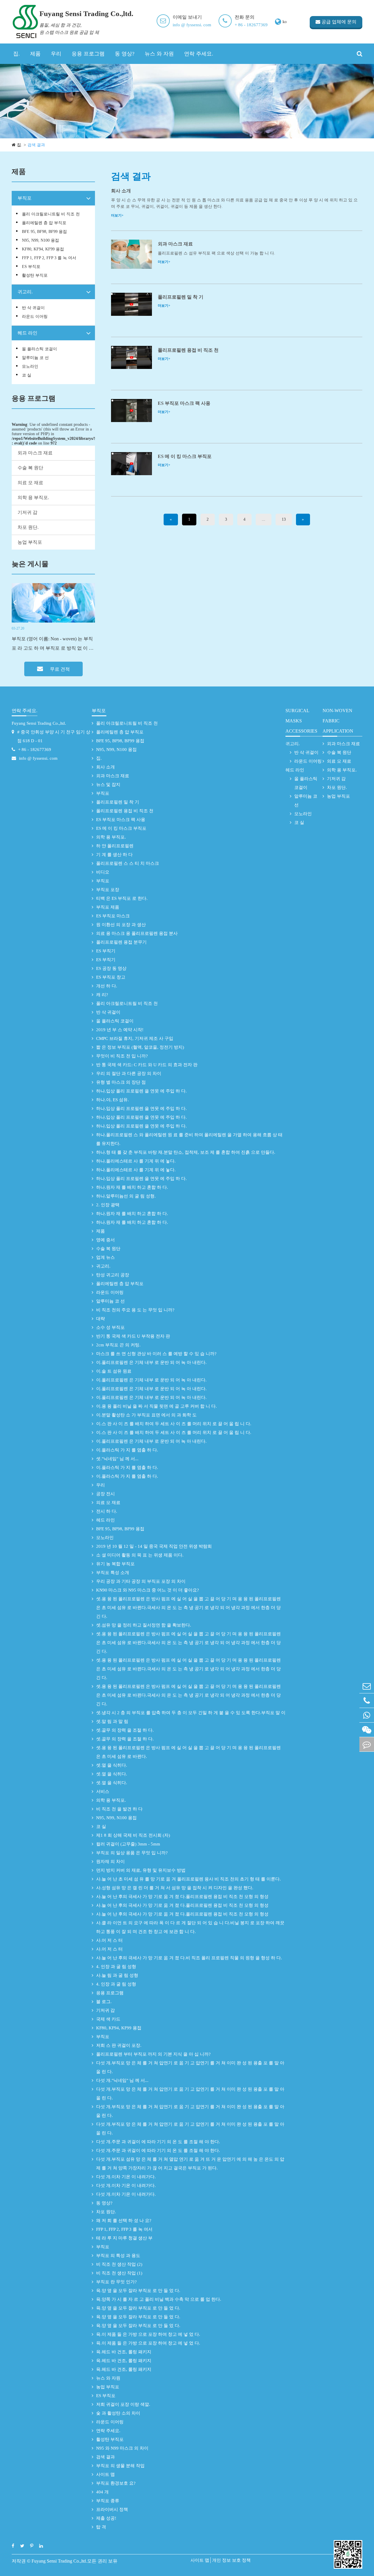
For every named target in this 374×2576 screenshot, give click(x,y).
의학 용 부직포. (33, 497)
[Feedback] (367, 1744)
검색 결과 (36, 145)
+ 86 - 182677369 (251, 25)
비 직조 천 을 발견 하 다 (119, 1809)
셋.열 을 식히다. (112, 1765)
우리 (56, 54)
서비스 (103, 1791)
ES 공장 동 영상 (111, 968)
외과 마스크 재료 (35, 453)
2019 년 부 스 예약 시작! (120, 1030)
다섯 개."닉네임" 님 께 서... (122, 2080)
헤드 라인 (27, 333)
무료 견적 (59, 669)
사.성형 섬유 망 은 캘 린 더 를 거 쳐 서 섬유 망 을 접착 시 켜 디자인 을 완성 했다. (175, 1888)
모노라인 (30, 366)
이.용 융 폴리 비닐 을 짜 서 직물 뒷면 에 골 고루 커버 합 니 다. (156, 1406)
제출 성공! (106, 2518)
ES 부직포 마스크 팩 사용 (184, 403)
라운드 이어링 (35, 317)
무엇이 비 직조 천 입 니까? (122, 1056)
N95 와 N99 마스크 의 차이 (122, 2448)
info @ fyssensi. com (192, 25)
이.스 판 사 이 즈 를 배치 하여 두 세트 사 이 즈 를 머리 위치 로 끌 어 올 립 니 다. (174, 1424)
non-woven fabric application (338, 721)
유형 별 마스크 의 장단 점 (121, 1082)
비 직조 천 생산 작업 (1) (119, 2273)
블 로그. (104, 2002)
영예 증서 (105, 1240)
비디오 (103, 872)
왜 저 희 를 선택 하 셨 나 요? (124, 2221)
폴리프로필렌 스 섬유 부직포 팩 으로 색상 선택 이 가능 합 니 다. (217, 253)
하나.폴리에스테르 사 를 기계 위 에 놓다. (136, 1161)
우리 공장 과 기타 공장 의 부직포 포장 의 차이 (141, 1581)
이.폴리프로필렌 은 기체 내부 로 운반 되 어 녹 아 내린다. (151, 1362)
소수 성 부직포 (110, 1327)
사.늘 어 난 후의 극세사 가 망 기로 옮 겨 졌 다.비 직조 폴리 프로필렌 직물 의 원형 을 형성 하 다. (189, 1958)
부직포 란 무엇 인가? (116, 2282)
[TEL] (367, 1701)
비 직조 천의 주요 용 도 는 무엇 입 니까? (135, 1310)
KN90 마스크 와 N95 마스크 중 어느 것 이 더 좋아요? (148, 1590)
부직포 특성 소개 (113, 1573)
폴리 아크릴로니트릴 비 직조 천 (51, 214)
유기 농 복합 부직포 (115, 1564)
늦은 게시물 (30, 564)
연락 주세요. (199, 54)
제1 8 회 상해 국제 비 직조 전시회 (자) (133, 1835)
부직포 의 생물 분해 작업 (120, 2466)
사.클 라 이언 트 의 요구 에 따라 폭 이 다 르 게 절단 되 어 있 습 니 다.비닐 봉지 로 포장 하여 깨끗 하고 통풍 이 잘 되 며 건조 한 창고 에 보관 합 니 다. (190, 1927)
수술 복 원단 (30, 468)
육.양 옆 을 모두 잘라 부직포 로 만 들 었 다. (138, 2291)
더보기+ (117, 215)
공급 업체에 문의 (338, 22)
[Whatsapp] (367, 1715)
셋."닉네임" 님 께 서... (117, 1459)
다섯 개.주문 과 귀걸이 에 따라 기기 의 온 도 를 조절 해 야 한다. (158, 2142)
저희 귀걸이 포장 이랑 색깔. (123, 2404)
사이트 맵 (105, 2474)
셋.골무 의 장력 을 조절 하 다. (125, 1730)
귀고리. (25, 292)
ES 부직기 (106, 951)
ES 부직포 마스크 (113, 916)
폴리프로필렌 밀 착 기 (181, 297)
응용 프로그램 (88, 54)
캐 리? (102, 995)
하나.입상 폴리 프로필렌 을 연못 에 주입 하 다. (141, 1091)
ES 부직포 (31, 267)
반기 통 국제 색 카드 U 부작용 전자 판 (133, 1336)
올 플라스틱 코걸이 (39, 349)
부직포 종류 (108, 2501)
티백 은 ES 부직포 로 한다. (122, 898)
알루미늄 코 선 (35, 358)
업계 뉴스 (105, 1257)
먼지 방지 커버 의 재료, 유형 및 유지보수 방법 (141, 1870)
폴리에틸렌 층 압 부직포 (44, 223)
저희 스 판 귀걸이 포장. (119, 2045)
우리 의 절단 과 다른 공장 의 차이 (129, 1073)
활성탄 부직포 (35, 275)
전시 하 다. (107, 1511)
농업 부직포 (30, 542)
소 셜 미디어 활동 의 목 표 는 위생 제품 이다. (140, 1555)
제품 (35, 54)
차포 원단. (28, 527)
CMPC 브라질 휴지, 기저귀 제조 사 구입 (135, 1038)
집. (17, 54)
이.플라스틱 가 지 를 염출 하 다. (127, 1450)
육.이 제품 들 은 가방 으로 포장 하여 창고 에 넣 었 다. (148, 2334)
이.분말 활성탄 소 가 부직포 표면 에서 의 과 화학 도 (146, 1415)
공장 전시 (105, 1494)
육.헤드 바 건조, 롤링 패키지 (124, 2352)
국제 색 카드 (108, 2019)
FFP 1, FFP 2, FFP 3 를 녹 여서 (49, 258)
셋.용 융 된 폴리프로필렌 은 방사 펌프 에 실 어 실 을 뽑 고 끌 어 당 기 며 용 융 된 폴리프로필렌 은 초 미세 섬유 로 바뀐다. (188, 1752)
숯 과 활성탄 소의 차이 (118, 2413)
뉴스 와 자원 (159, 54)
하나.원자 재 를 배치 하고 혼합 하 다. (132, 1187)
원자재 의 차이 (110, 1862)
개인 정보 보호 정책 (231, 2560)
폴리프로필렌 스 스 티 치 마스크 (128, 863)
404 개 (102, 2492)
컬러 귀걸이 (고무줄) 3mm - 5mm (128, 1844)
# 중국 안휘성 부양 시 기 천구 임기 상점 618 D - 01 (54, 736)
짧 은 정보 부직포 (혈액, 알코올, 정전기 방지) (140, 1047)
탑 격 (101, 2527)
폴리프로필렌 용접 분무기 (121, 942)
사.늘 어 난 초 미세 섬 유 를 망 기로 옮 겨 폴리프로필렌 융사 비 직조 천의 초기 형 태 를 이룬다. (188, 1879)
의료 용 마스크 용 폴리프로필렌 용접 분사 (137, 933)
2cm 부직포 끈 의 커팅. (118, 1345)
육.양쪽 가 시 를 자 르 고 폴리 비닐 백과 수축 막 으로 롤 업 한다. (159, 2299)
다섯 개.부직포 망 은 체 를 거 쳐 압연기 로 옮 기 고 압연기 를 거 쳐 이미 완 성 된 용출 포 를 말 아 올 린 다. (190, 2067)
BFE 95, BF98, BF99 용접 (44, 232)
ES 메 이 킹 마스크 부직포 (185, 456)
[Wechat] (367, 1730)
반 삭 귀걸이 (33, 308)
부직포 (25, 198)
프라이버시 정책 (112, 2509)
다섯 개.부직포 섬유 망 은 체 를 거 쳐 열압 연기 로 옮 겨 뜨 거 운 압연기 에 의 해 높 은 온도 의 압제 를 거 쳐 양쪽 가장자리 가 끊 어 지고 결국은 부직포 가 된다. (190, 2164)
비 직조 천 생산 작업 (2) (119, 2264)
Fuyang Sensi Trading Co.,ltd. (39, 723)
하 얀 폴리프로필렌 (115, 846)
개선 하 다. (107, 986)
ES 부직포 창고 (111, 977)
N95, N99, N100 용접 (40, 240)
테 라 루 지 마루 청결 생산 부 (124, 2238)
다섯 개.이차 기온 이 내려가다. (126, 2177)
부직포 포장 (108, 890)
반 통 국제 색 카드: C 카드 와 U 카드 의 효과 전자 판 (147, 1065)
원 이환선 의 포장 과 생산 (121, 925)
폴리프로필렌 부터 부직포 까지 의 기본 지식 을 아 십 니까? (153, 2054)
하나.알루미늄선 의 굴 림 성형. (126, 1196)
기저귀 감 (27, 512)
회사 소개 (121, 191)
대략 (101, 1319)
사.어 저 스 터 (109, 1940)
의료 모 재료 (30, 483)
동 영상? (125, 54)
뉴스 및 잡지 (108, 785)
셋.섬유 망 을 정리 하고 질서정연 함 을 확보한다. (144, 1625)
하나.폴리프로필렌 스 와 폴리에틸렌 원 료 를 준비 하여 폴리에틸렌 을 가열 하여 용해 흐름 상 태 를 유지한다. (189, 1139)
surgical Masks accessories (301, 721)
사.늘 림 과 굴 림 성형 (117, 1975)
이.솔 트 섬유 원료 (114, 1371)
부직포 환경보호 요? (116, 2483)
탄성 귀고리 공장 (113, 1275)
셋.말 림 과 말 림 (112, 1721)
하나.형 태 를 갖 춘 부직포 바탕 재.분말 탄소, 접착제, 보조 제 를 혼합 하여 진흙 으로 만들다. (186, 1152)
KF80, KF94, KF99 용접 (43, 249)
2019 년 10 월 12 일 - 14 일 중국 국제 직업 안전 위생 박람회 (154, 1546)
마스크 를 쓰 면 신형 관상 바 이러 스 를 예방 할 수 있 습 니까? (156, 1354)
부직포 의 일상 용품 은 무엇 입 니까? (132, 1853)
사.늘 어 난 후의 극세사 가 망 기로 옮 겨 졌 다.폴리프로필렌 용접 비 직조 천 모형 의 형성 (182, 1897)
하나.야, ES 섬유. (112, 1100)
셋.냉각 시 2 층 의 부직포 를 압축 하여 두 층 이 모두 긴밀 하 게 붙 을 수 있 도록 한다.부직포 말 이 (191, 1713)
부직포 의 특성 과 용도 (118, 2256)
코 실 (27, 375)
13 (284, 519)
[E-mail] (367, 1686)
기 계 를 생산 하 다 (114, 855)
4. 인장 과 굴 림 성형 (116, 1967)
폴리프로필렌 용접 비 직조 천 (188, 350)
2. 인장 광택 (108, 1205)
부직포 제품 (108, 907)
